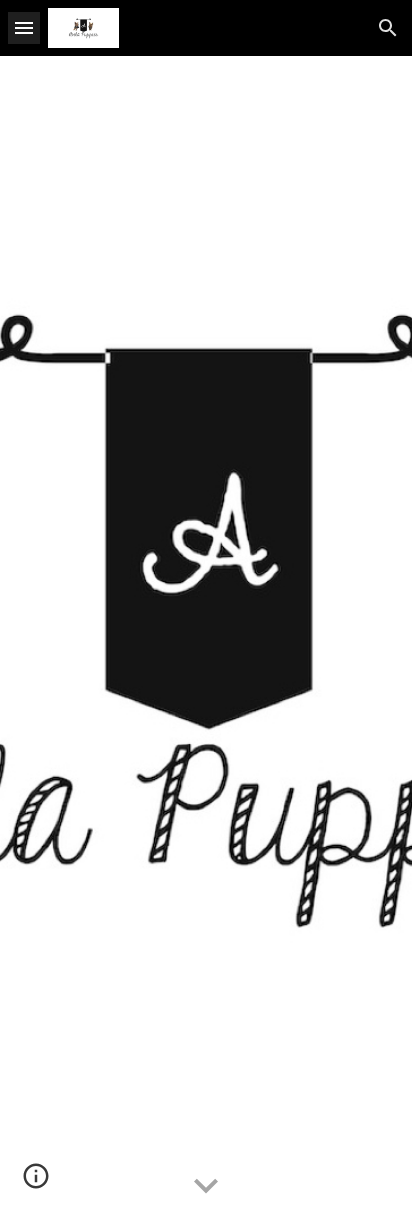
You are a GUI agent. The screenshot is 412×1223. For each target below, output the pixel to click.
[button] (24, 27)
